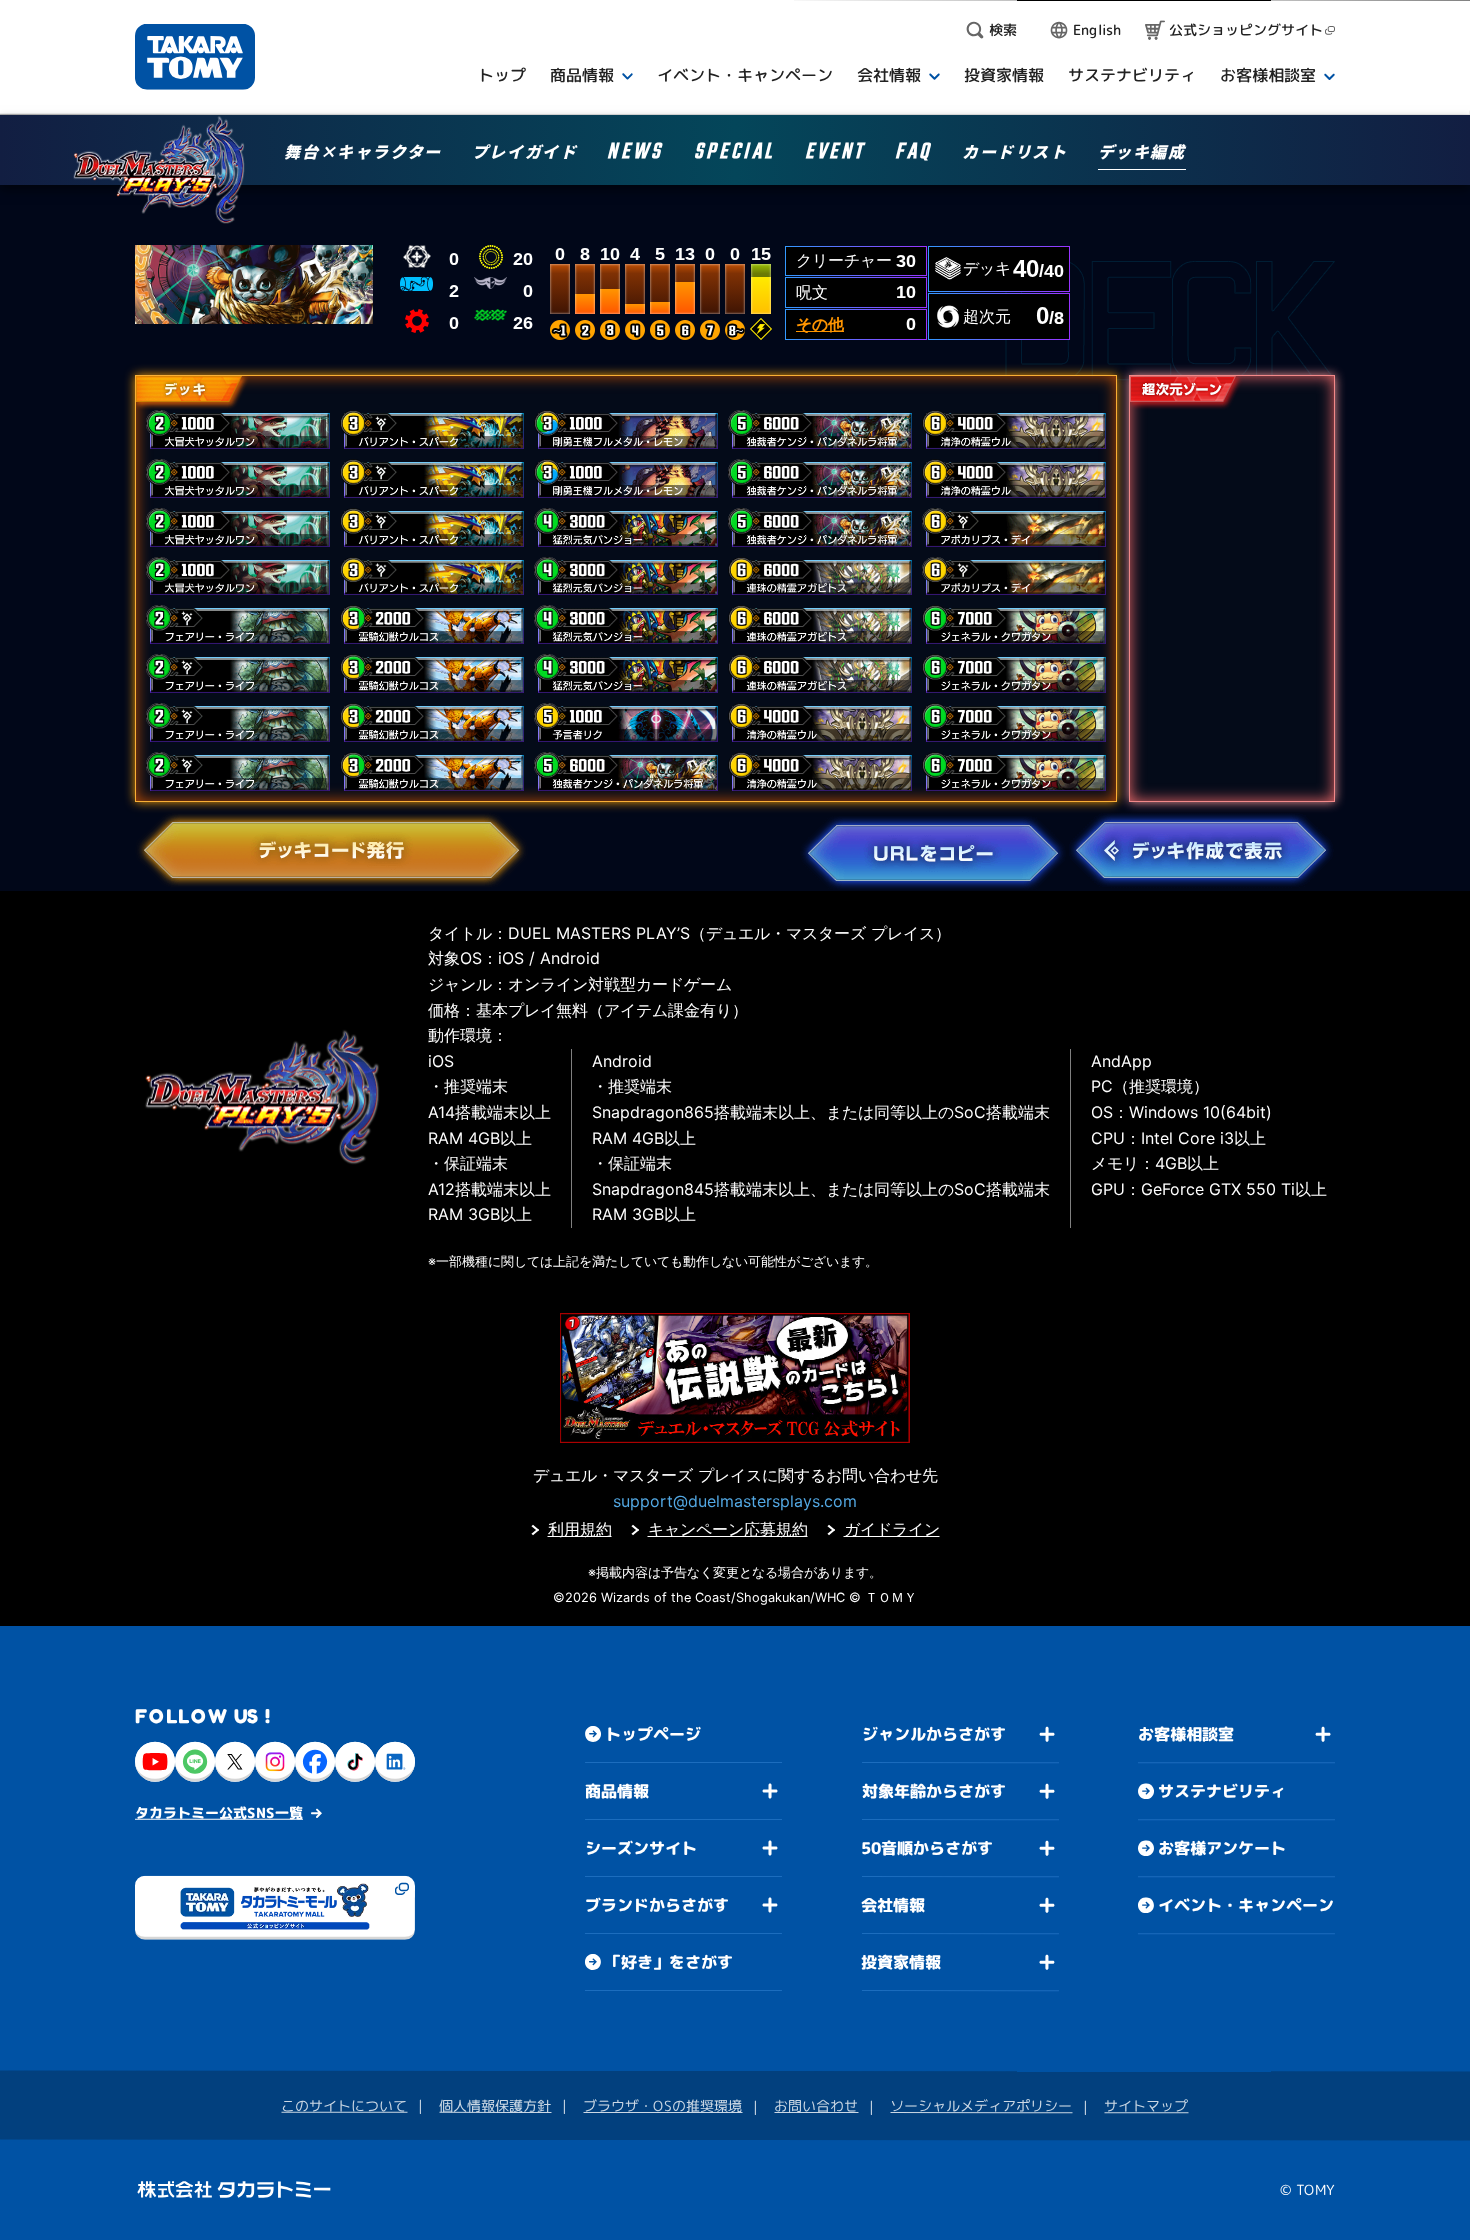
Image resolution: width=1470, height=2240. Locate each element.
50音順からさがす (927, 1848)
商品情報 (617, 1791)
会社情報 (893, 1905)
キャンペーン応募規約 (728, 1529)
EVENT (835, 154)
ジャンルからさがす (934, 1734)
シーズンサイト (641, 1848)
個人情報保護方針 (495, 2105)
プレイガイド (525, 153)
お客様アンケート (1222, 1848)
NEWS (635, 154)
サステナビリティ (1222, 1791)
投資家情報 (901, 1962)
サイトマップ (1146, 2105)
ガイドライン (892, 1529)
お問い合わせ (816, 2105)
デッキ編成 (1142, 153)
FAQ (913, 154)
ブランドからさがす (657, 1905)
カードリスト (1015, 153)
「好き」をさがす (669, 1962)
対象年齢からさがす (934, 1791)
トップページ (653, 1734)
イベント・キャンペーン (1246, 1905)
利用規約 (580, 1529)
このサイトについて (344, 2105)
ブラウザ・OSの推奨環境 (662, 2105)
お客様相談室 (1186, 1734)
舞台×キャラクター (362, 153)
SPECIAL (734, 154)
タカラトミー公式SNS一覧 (219, 1812)
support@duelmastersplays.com (735, 1501)
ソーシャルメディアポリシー (981, 2105)
